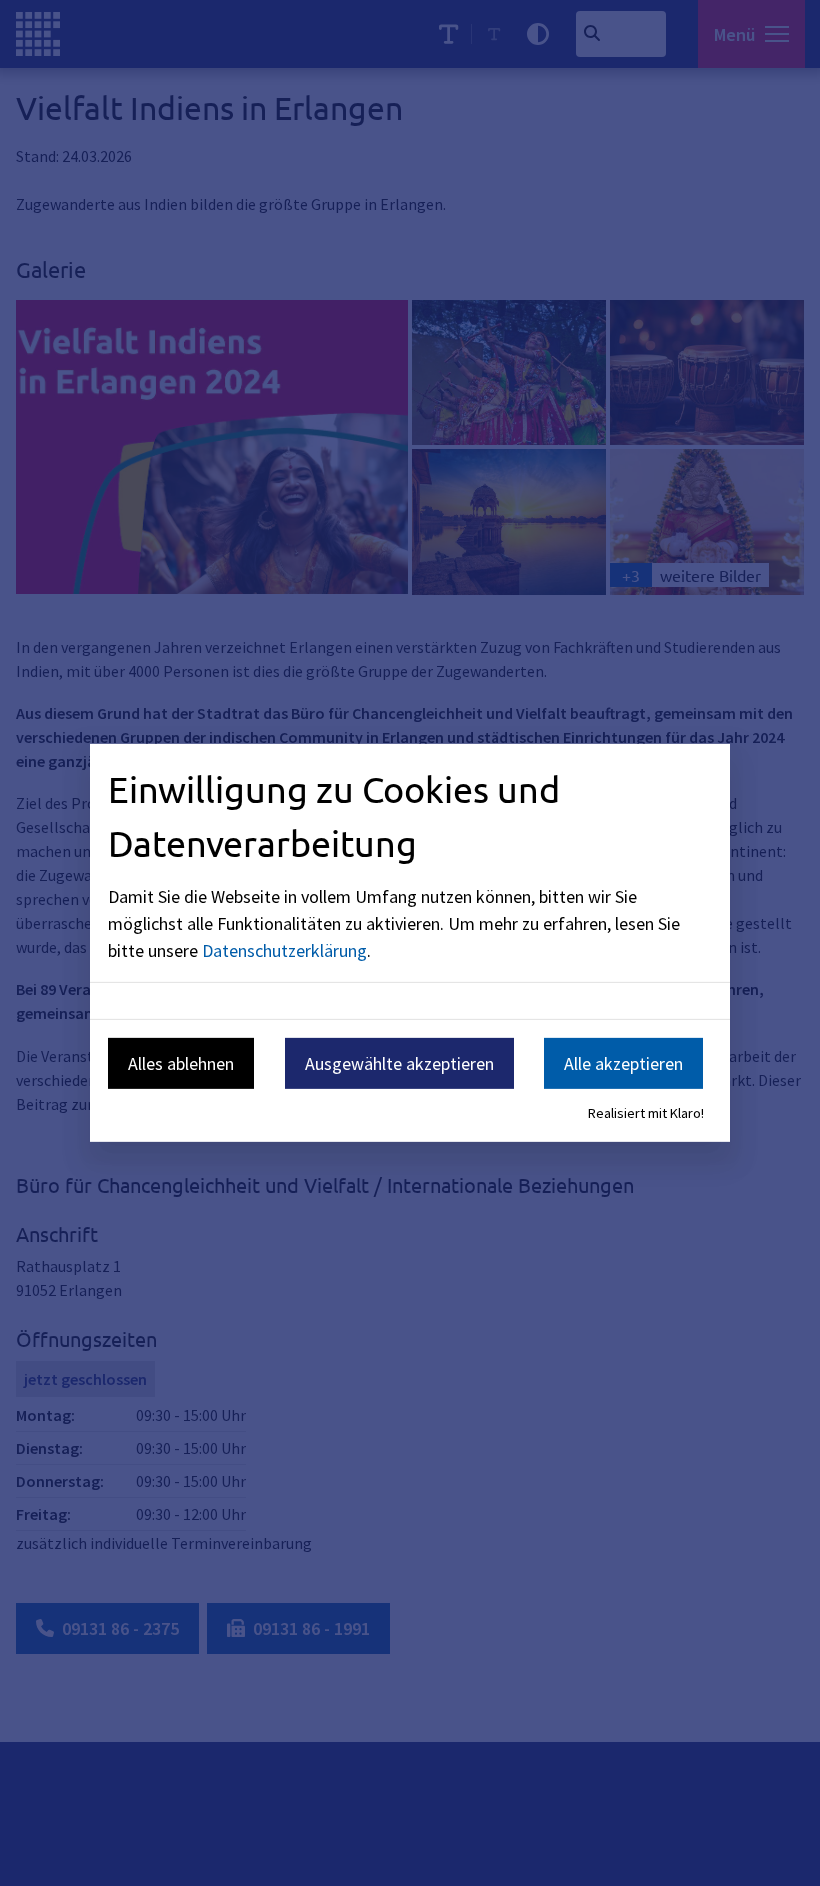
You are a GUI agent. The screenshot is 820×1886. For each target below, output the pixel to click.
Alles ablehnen (181, 1062)
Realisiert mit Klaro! (646, 1113)
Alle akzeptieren (623, 1062)
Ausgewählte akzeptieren (399, 1062)
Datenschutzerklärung (284, 949)
